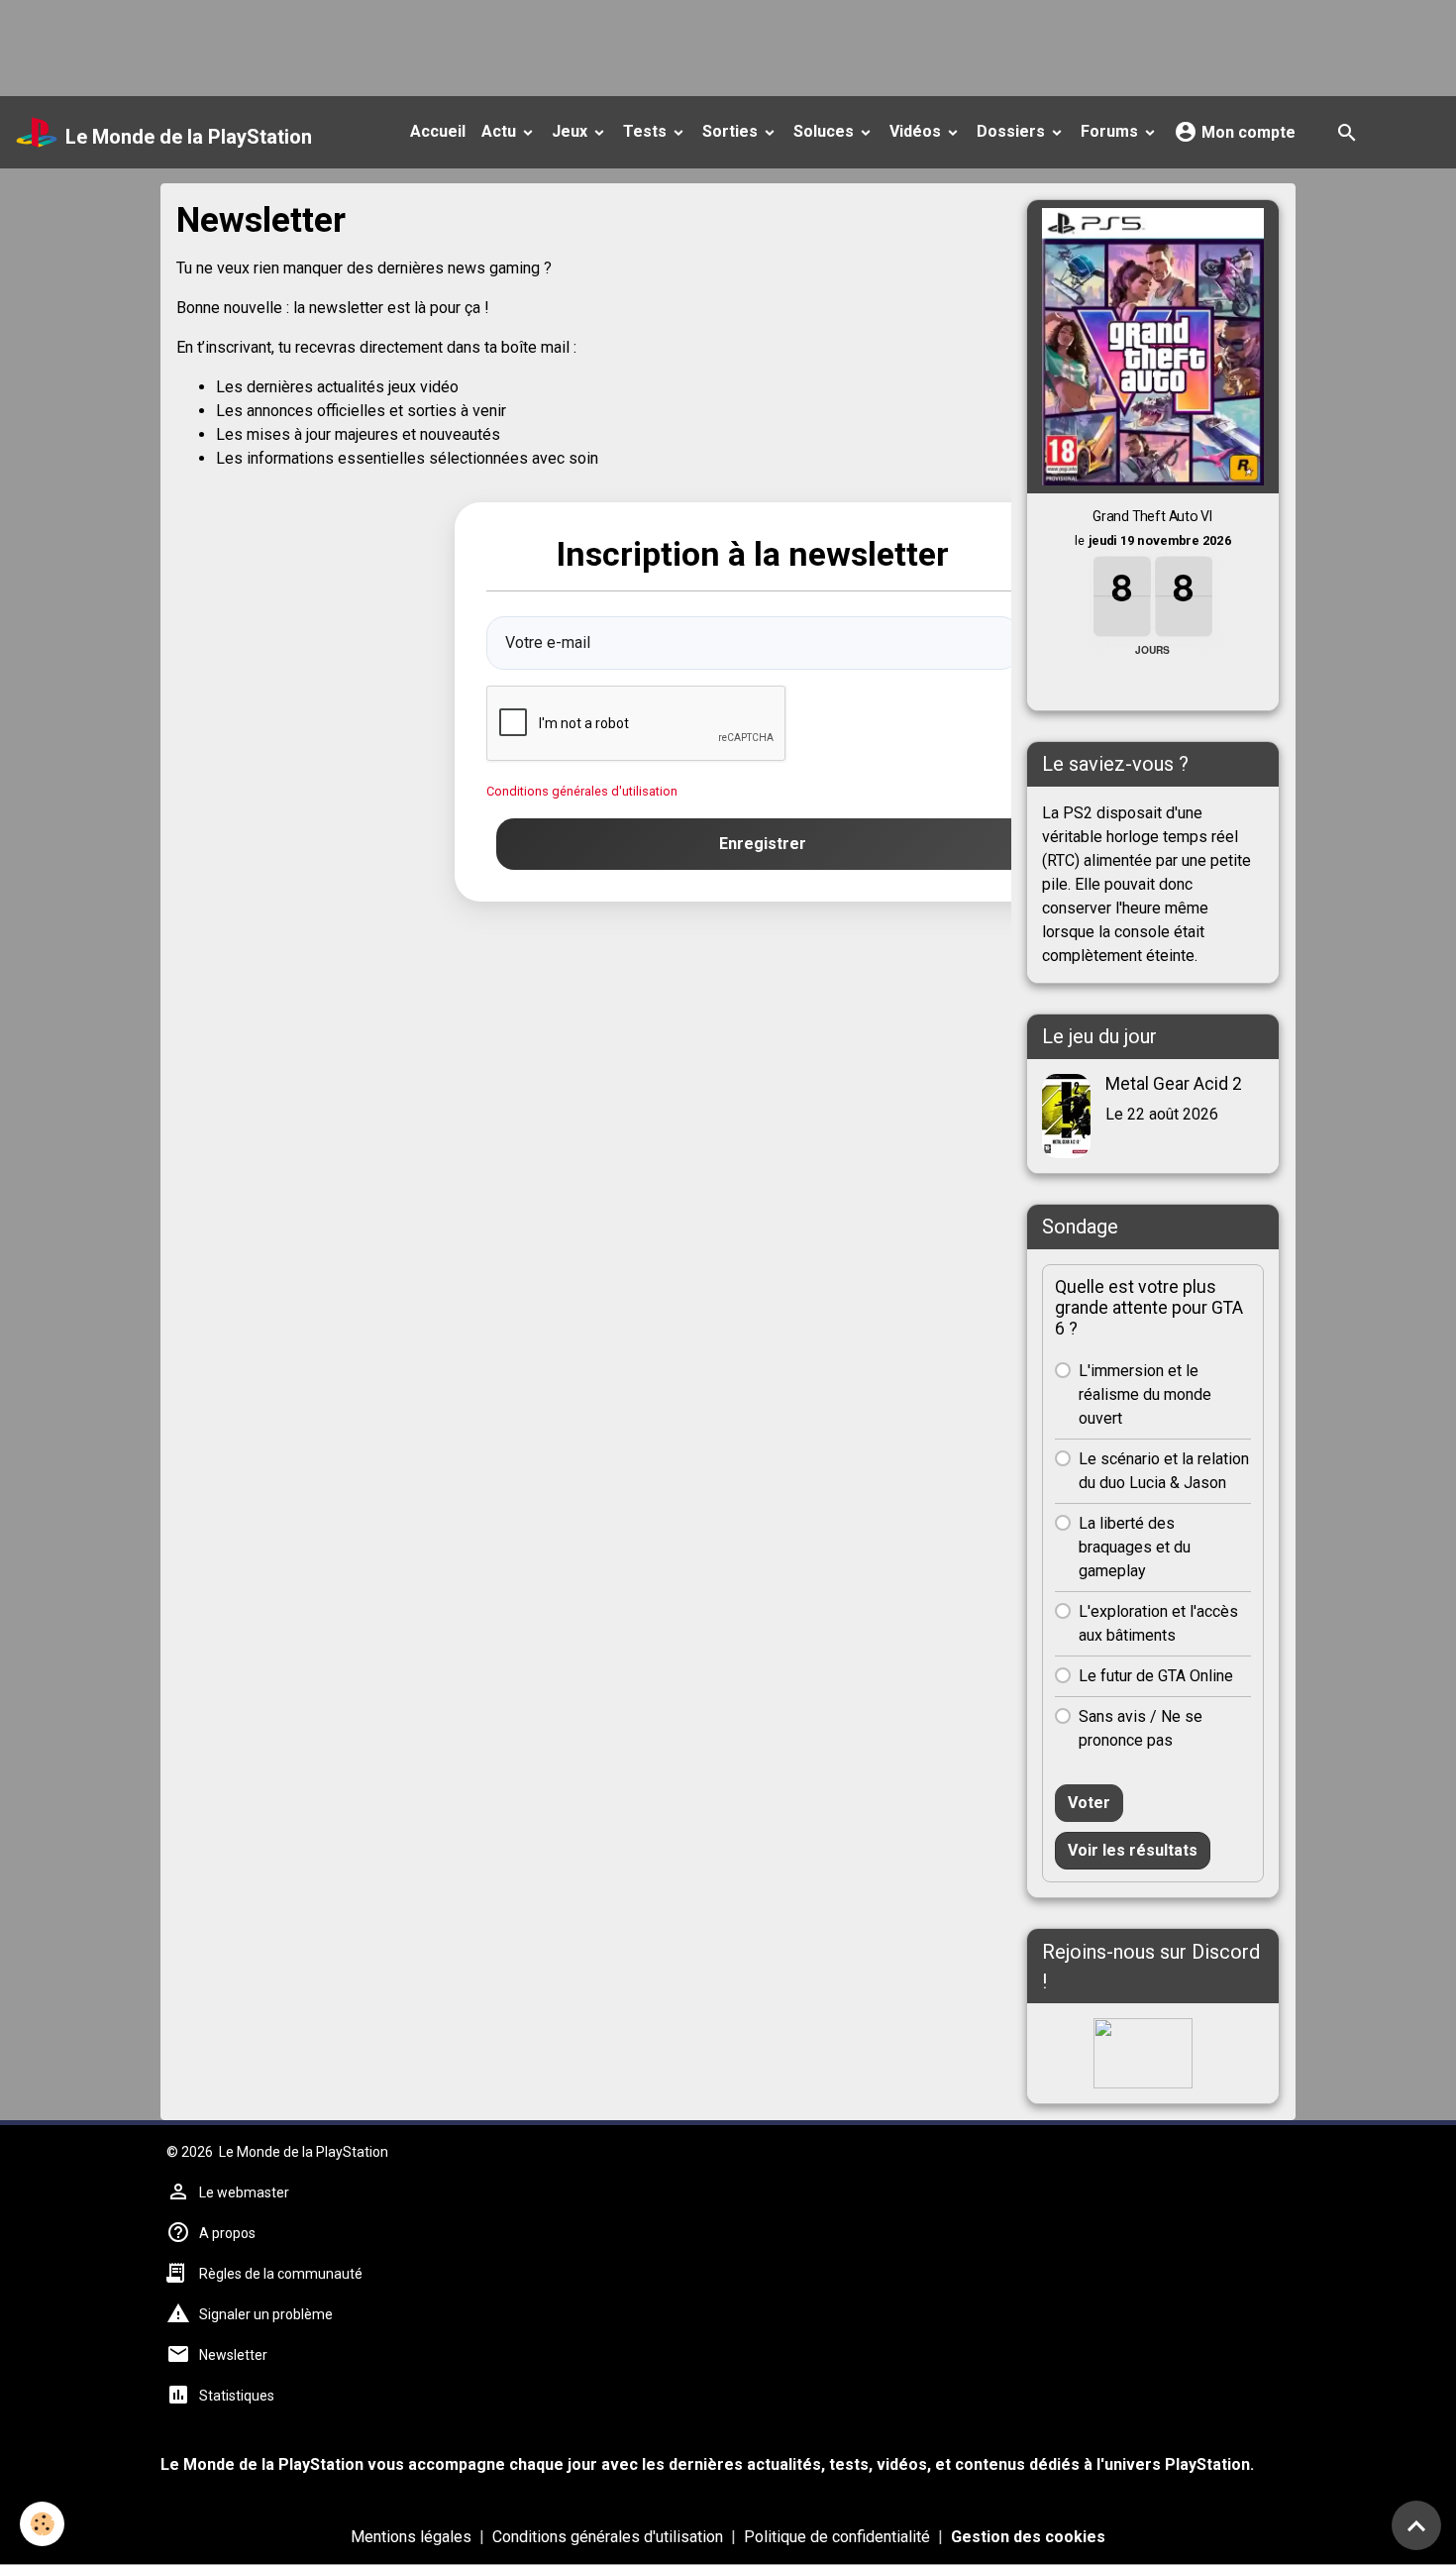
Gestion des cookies (1028, 2537)
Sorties (732, 131)
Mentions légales (411, 2537)
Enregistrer (763, 844)
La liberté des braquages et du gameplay (1135, 1547)
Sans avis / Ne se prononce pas (1141, 1728)
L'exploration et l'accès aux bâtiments (1158, 1623)
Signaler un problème (266, 2314)
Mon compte (1247, 132)
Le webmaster (244, 2192)
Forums (1111, 131)
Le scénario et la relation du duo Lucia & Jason (1164, 1471)
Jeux (572, 131)
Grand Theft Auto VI (1153, 516)
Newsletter (233, 2355)
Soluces (826, 131)
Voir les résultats (1133, 1850)
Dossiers (1013, 131)
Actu (501, 131)
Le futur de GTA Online (1156, 1676)
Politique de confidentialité (837, 2537)
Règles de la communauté (281, 2274)
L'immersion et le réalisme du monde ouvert (1145, 1394)
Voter (1089, 1803)
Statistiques (237, 2396)
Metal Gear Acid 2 (1174, 1084)
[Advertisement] (361, 45)
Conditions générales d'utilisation (582, 791)
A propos (227, 2233)
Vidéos (917, 131)
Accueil (438, 131)
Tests (647, 131)
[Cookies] (42, 2524)
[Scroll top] (1416, 2525)
